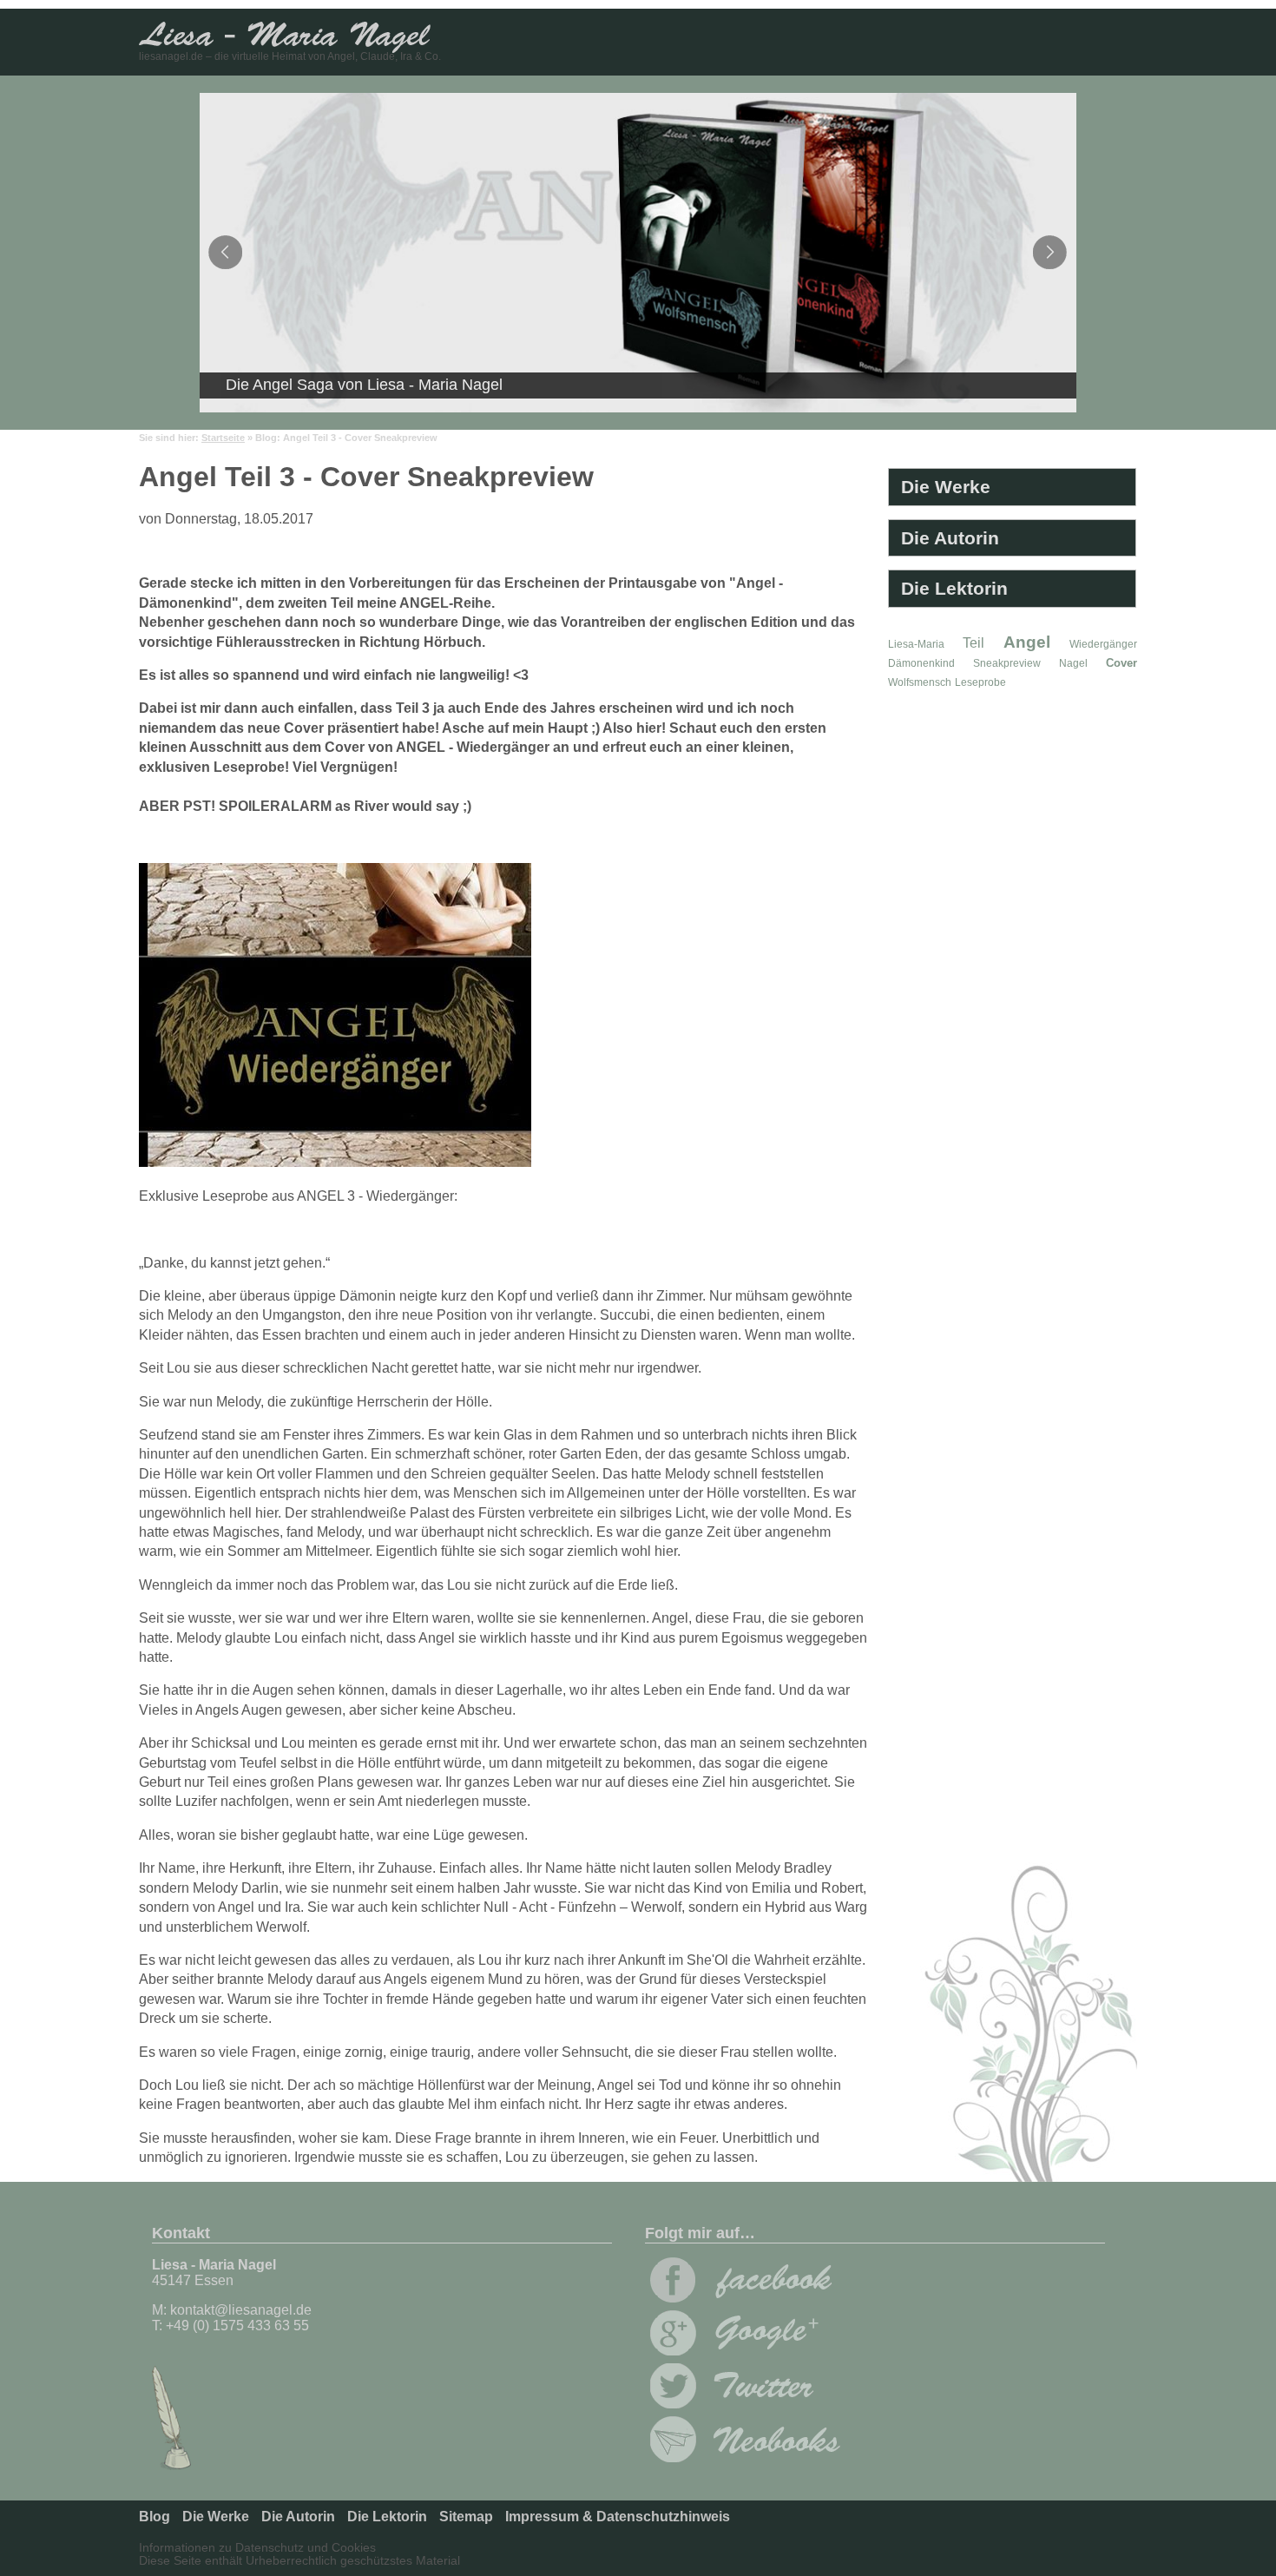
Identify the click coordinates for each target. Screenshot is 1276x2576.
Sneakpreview (1007, 663)
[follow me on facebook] (741, 2298)
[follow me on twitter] (741, 2404)
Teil (973, 643)
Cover (1121, 663)
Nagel (1073, 663)
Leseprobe (980, 682)
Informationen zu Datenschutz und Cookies (257, 2548)
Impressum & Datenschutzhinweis (618, 2517)
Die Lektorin (954, 588)
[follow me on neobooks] (745, 2457)
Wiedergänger (1103, 644)
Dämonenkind (921, 663)
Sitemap (466, 2517)
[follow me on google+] (741, 2351)
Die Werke (946, 487)
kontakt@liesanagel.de (241, 2310)
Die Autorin (950, 538)
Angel (1027, 642)
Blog (155, 2517)
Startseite (223, 438)
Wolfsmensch (920, 682)
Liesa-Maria (916, 644)
